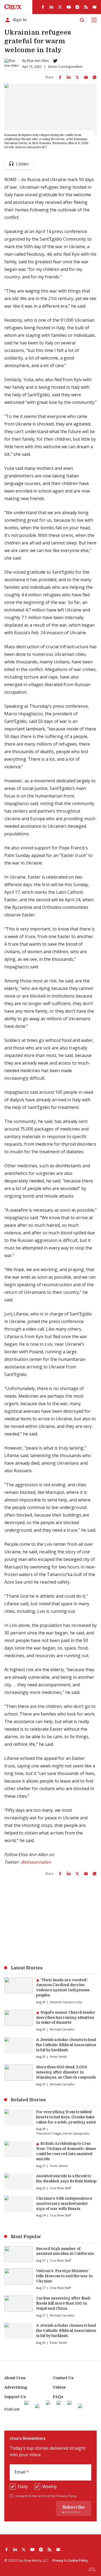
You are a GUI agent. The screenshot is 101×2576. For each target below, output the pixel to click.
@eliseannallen (36, 1862)
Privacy (58, 2560)
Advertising (16, 2387)
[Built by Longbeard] (92, 2569)
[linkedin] (51, 7)
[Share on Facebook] (60, 77)
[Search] (82, 20)
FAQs (58, 2397)
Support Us (15, 2397)
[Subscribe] (95, 7)
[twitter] (60, 7)
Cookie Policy (78, 2560)
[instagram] (77, 7)
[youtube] (69, 7)
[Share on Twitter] (77, 77)
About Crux (15, 2378)
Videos (59, 2387)
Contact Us (63, 2378)
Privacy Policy (67, 2496)
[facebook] (43, 7)
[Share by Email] (86, 77)
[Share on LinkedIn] (69, 77)
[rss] (86, 7)
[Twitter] (55, 61)
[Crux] (13, 7)
